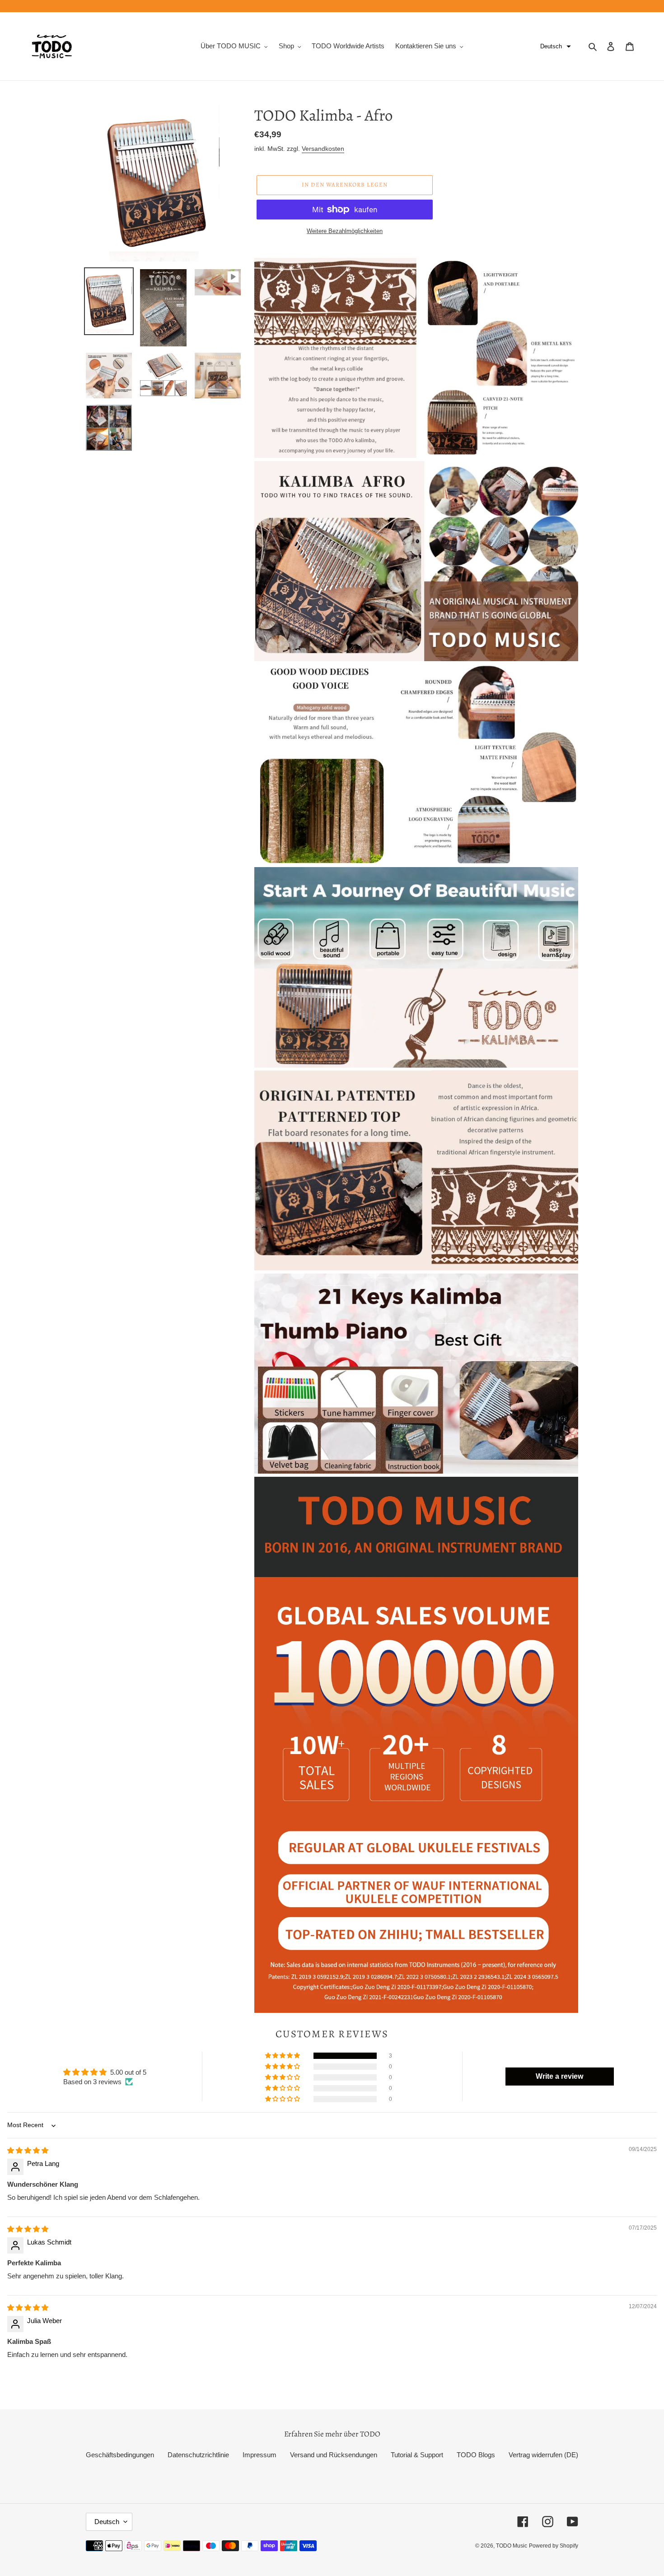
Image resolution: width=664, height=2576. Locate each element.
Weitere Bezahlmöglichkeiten (345, 231)
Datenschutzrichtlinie (198, 2455)
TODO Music (512, 2546)
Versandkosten (323, 149)
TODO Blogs (476, 2455)
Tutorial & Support (417, 2455)
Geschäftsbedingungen (120, 2455)
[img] (28, 2150)
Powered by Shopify (554, 2546)
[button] (556, 47)
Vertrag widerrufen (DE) (543, 2455)
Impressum (260, 2455)
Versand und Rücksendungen (334, 2455)
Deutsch (107, 2522)
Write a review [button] (559, 2076)
